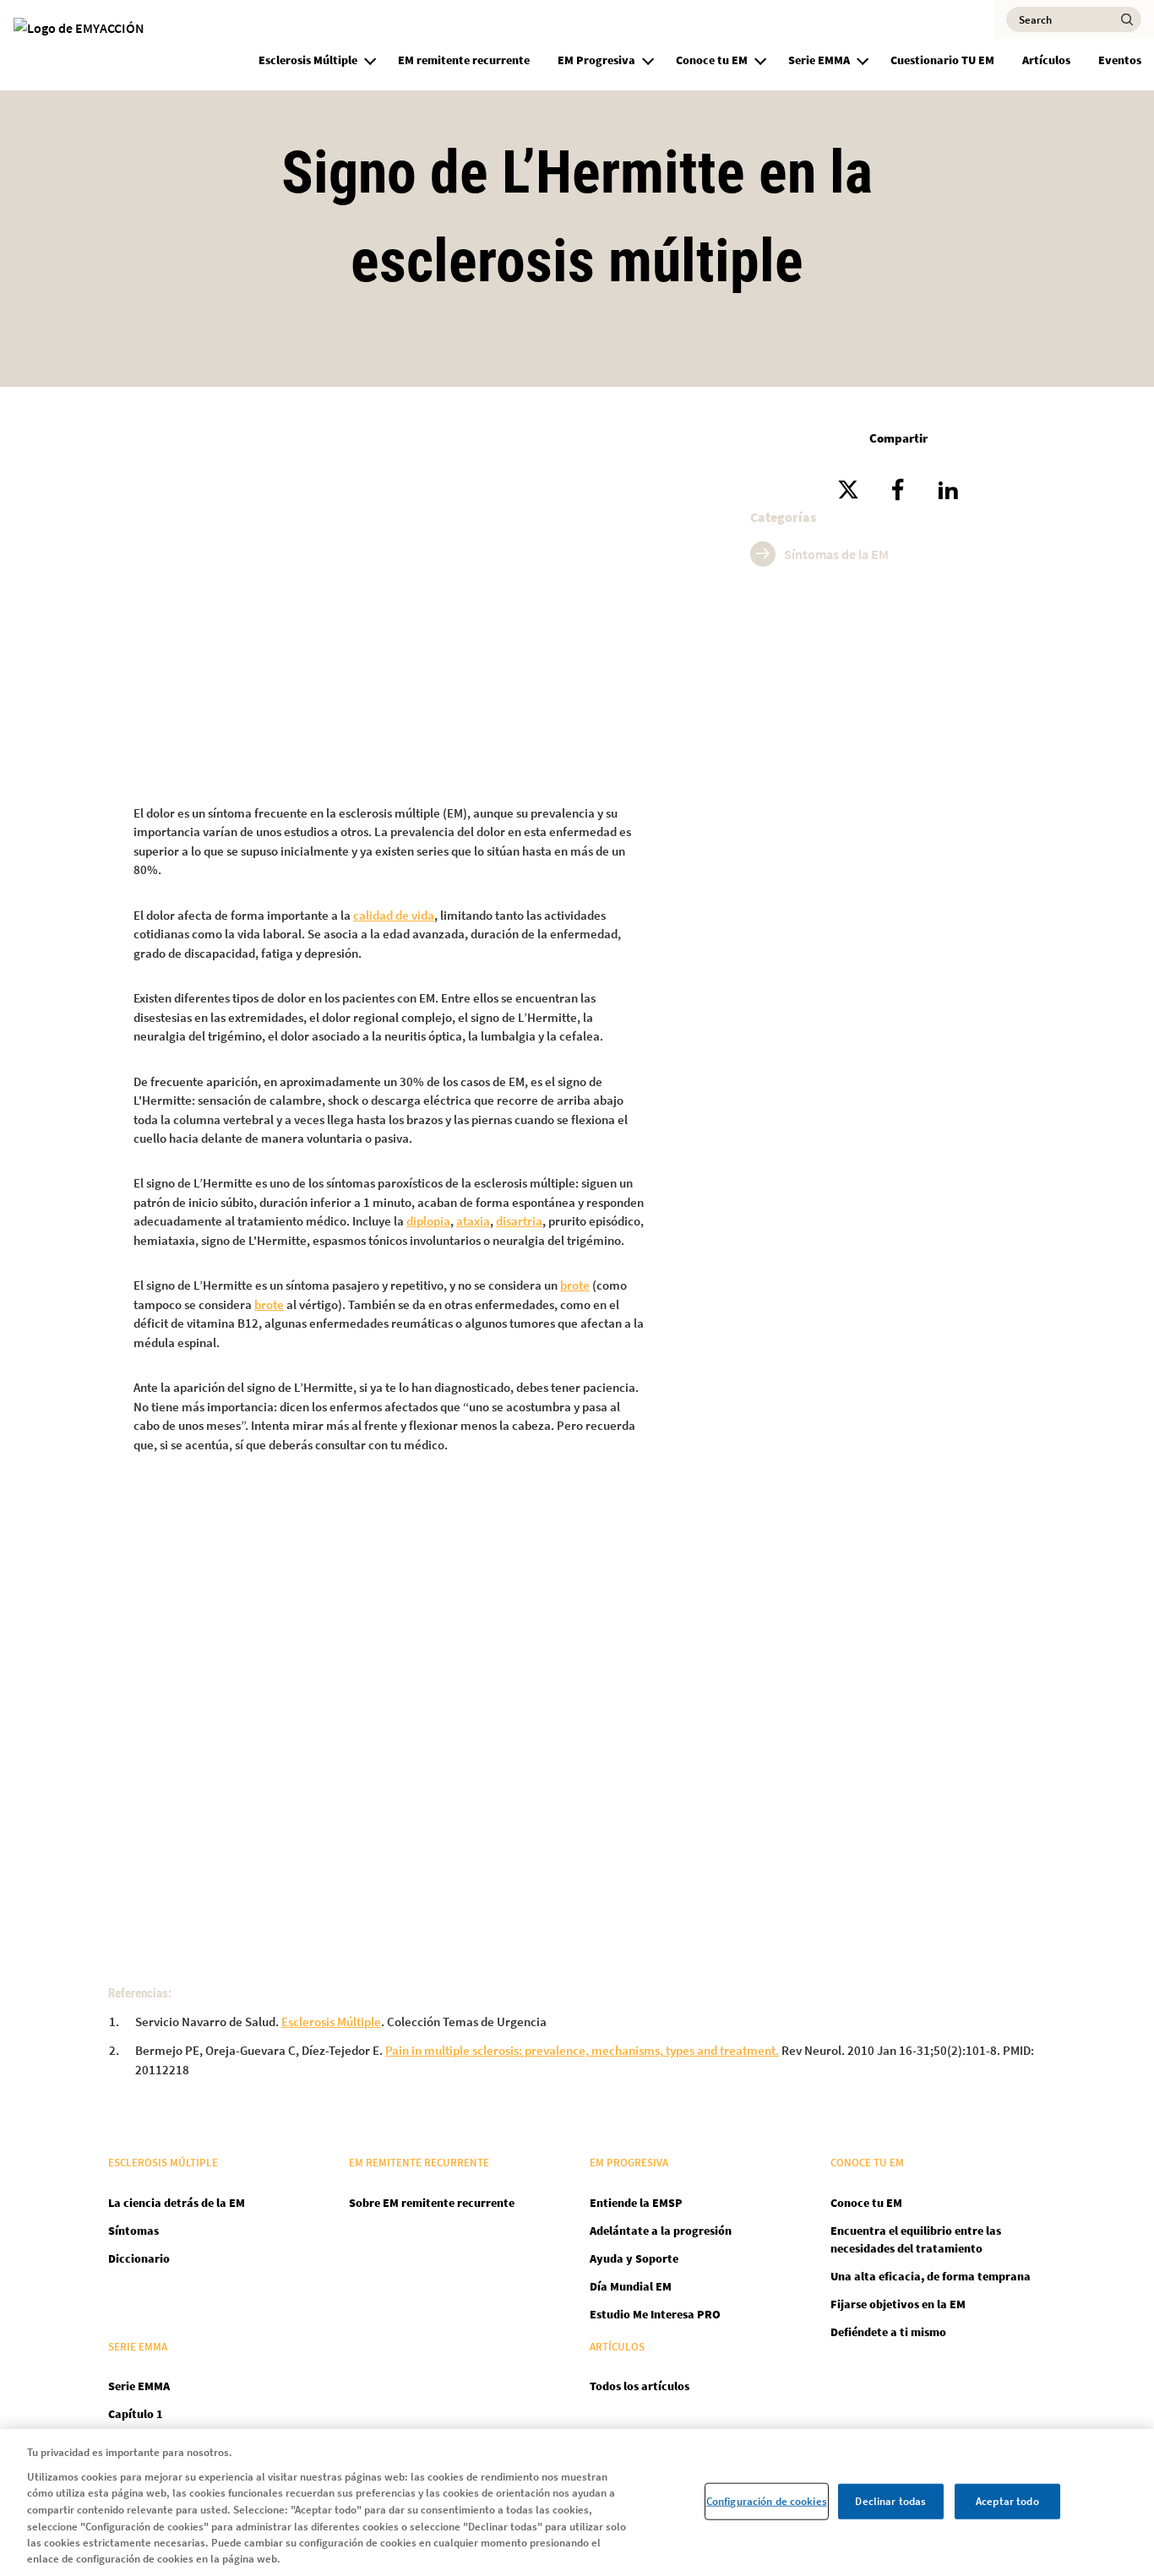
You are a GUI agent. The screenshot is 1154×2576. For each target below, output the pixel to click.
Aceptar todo (1007, 2501)
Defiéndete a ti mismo (888, 2332)
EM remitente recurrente (464, 60)
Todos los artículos (640, 2386)
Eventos (1120, 60)
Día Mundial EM (631, 2286)
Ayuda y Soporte (634, 2258)
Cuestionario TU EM (942, 60)
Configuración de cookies (767, 2501)
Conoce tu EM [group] (712, 60)
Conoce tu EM (866, 2203)
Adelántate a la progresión (661, 2231)
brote (575, 1285)
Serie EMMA (139, 2386)
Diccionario (139, 2258)
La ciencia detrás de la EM (177, 2203)
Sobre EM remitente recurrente (432, 2203)
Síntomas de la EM (836, 554)
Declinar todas (890, 2501)
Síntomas (133, 2231)
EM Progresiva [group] (596, 60)
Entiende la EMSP (636, 2203)
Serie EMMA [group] (819, 60)
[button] (370, 58)
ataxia (473, 1221)
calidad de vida (394, 915)
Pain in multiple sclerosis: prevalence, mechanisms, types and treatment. (582, 2050)
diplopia (428, 1221)
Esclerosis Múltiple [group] (308, 60)
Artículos (1046, 60)
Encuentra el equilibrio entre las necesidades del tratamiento (916, 2239)
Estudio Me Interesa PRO (655, 2314)
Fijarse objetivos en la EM (898, 2304)
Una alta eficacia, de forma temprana (931, 2276)
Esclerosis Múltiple (331, 2022)
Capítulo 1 (136, 2414)
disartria (519, 1221)
